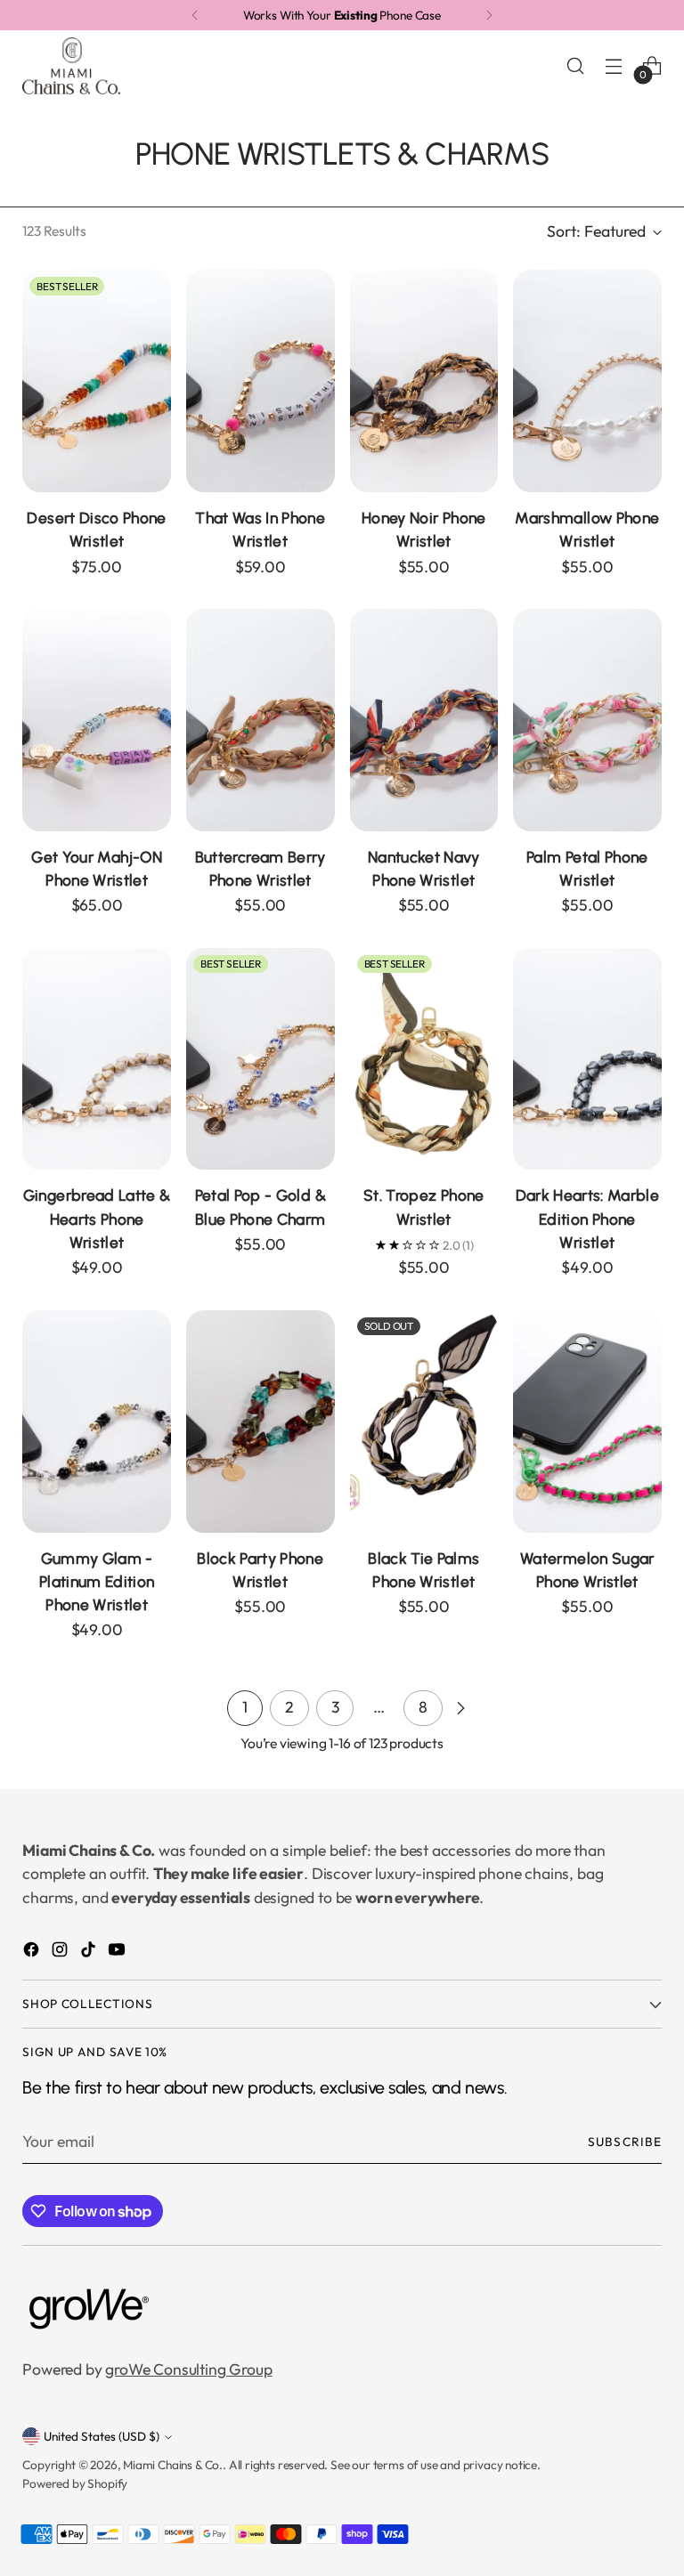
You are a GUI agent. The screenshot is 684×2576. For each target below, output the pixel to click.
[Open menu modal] (614, 65)
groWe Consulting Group (188, 2369)
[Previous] (195, 15)
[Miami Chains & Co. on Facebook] (33, 1952)
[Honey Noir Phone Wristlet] (424, 381)
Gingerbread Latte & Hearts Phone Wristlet (97, 1218)
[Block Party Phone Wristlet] (261, 1422)
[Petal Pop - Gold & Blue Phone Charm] (261, 1059)
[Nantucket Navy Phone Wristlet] (424, 720)
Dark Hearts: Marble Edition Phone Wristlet (588, 1218)
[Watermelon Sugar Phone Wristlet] (587, 1422)
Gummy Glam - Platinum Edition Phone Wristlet (97, 1581)
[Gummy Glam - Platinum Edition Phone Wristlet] (97, 1422)
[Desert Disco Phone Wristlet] (97, 381)
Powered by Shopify (75, 2483)
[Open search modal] (576, 65)
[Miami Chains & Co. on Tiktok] (90, 1952)
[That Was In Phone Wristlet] (261, 381)
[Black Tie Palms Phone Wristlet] (424, 1422)
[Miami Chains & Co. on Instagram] (61, 1952)
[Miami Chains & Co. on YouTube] (118, 1952)
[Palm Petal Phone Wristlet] (587, 720)
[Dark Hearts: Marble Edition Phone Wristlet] (587, 1059)
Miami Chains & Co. (173, 2465)
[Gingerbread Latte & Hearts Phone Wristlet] (97, 1059)
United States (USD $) (102, 2436)
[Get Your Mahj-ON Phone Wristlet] (97, 720)
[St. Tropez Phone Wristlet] (424, 1059)
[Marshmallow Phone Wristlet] (587, 381)
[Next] (489, 15)
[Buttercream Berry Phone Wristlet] (261, 720)
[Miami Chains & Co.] (71, 66)
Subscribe (624, 2142)
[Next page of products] (460, 1708)
